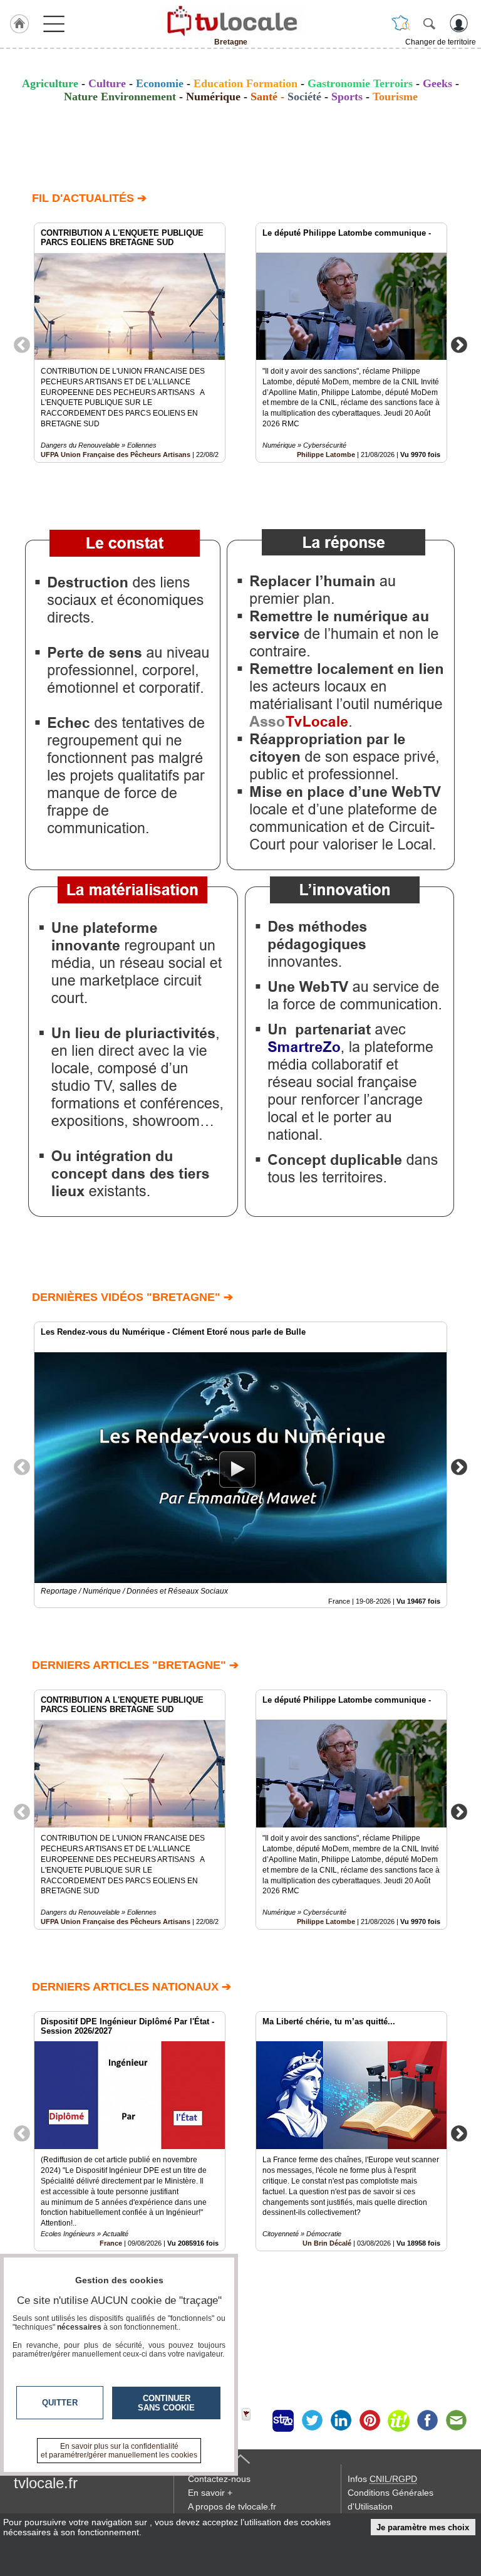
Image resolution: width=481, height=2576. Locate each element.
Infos (382, 2479)
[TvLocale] (230, 21)
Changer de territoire (441, 42)
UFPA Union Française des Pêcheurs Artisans (116, 455)
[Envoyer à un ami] (456, 2421)
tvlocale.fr (46, 2483)
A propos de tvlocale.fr (232, 2506)
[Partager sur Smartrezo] (283, 2421)
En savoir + (210, 2493)
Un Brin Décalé (327, 2243)
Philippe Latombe (326, 455)
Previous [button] (22, 344)
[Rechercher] (429, 23)
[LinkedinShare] (341, 2421)
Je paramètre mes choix (423, 2527)
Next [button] (459, 344)
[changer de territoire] (401, 23)
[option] (130, 343)
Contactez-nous (219, 2479)
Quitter (60, 2403)
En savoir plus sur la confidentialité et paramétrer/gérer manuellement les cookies (119, 2451)
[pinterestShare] (370, 2421)
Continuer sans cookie (166, 2403)
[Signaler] (254, 2421)
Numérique (213, 97)
